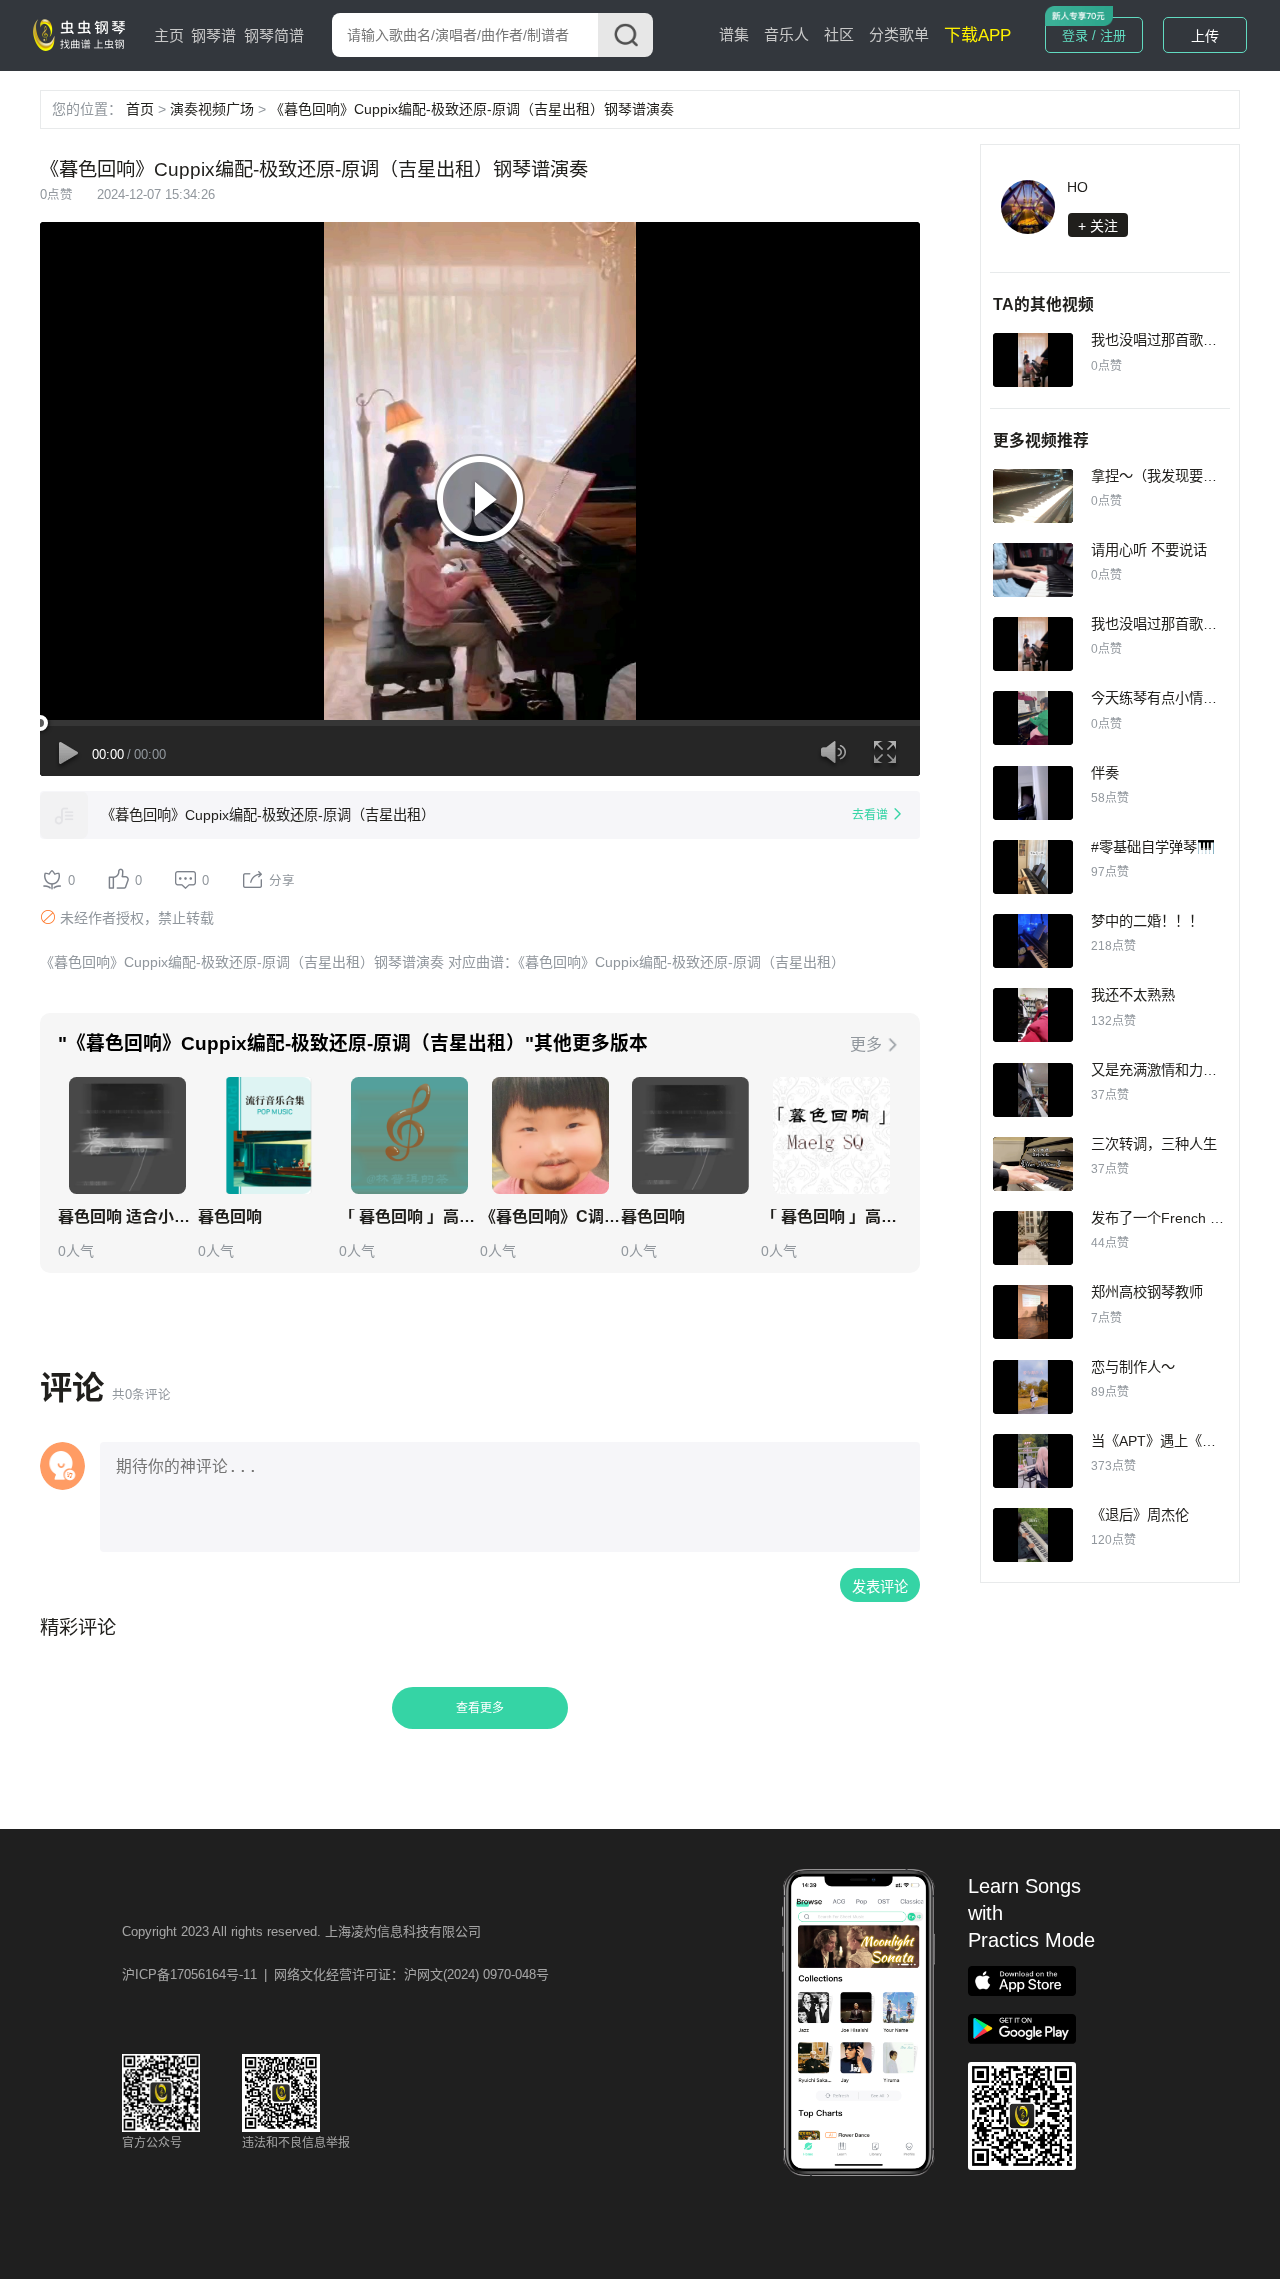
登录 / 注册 (1094, 35)
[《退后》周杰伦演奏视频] (1033, 1535)
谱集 (734, 34)
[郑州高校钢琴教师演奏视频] (1033, 1312)
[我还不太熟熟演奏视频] (1033, 1015)
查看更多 (480, 1708)
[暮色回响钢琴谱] (268, 1135)
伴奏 (1105, 773)
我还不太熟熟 (1133, 995)
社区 (839, 34)
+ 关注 (1098, 226)
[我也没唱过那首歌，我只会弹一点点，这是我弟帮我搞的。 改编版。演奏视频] (1033, 360)
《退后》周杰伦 (1140, 1515)
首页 (140, 109)
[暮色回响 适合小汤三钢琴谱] (127, 1135)
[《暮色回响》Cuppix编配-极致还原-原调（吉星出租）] (64, 815)
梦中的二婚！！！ (1147, 921)
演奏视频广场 (212, 109)
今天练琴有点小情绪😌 (1163, 698)
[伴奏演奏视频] (1033, 793)
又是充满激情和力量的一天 (1175, 1070)
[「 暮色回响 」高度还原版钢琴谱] (409, 1135)
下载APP (977, 35)
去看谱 (870, 815)
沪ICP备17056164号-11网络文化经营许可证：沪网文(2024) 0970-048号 (335, 1974)
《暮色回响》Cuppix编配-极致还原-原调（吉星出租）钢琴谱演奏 (472, 109)
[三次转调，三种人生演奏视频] (1033, 1164)
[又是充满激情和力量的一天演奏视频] (1033, 1090)
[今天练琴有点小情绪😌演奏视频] (1033, 718)
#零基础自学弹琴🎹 (1153, 847)
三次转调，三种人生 (1154, 1144)
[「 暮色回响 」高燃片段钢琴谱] (831, 1135)
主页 (169, 35)
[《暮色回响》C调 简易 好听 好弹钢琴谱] (550, 1135)
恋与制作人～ (1133, 1367)
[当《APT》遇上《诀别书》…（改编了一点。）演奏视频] (1033, 1461)
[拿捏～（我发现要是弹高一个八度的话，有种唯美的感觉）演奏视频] (1033, 496)
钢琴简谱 (274, 35)
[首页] (83, 34)
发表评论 (880, 1587)
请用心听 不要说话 (1149, 550)
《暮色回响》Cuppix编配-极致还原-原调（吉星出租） (268, 815)
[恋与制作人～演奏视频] (1033, 1387)
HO (1077, 187)
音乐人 (786, 34)
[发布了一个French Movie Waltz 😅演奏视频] (1033, 1238)
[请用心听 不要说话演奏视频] (1033, 570)
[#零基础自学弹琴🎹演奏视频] (1033, 867)
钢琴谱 (213, 35)
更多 (866, 1044)
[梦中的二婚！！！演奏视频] (1033, 941)
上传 (1205, 36)
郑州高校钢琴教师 (1147, 1292)
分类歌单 (899, 34)
